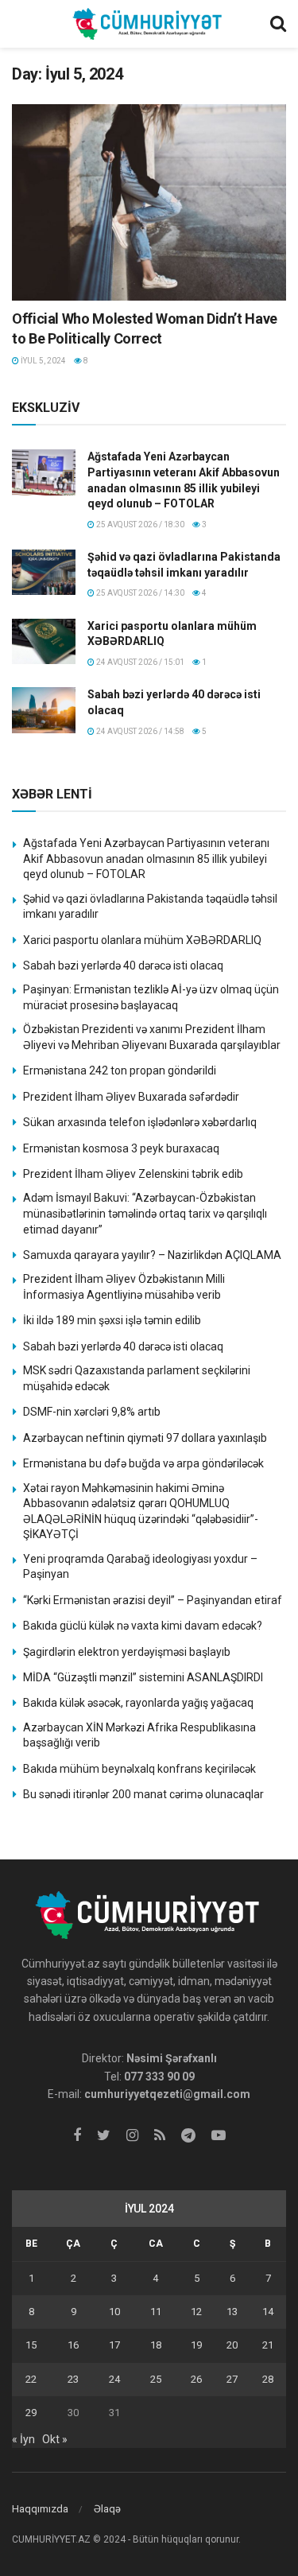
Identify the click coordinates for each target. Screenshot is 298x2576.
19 (196, 2345)
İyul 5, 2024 (43, 361)
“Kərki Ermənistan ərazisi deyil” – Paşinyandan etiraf (153, 1600)
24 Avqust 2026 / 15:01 (139, 662)
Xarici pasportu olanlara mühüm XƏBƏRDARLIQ (142, 940)
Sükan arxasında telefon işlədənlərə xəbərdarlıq (140, 1122)
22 (31, 2379)
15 (31, 2345)
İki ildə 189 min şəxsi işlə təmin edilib (112, 1320)
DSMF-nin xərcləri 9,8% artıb (92, 1412)
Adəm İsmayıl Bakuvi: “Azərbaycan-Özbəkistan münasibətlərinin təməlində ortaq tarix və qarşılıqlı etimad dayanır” (145, 1213)
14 (268, 2312)
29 (31, 2413)
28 (268, 2379)
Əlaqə (107, 2509)
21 (268, 2345)
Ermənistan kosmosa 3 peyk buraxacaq (121, 1148)
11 (156, 2312)
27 (232, 2379)
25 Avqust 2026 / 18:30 (139, 525)
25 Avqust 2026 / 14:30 (139, 593)
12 (196, 2312)
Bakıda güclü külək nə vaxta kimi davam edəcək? (143, 1626)
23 (73, 2379)
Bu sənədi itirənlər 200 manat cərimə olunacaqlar (143, 1794)
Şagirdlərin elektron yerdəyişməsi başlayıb (127, 1652)
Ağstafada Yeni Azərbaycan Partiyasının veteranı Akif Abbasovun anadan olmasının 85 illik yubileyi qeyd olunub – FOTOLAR (146, 859)
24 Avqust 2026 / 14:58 (139, 731)
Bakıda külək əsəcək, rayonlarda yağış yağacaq (138, 1703)
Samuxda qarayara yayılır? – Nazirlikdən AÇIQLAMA (152, 1255)
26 (196, 2379)
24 (114, 2379)
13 (232, 2312)
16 (73, 2345)
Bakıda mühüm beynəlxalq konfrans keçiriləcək (139, 1769)
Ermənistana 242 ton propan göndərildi (120, 1070)
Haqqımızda (40, 2509)
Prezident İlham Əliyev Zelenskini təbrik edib (133, 1174)
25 (156, 2379)
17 (114, 2345)
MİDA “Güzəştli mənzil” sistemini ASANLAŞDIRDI (143, 1677)
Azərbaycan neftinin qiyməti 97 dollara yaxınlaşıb (145, 1438)
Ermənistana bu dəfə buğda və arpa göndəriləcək (143, 1463)
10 (114, 2312)
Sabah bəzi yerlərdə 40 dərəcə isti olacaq (123, 966)
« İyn (23, 2439)
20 (232, 2345)
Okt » (55, 2439)
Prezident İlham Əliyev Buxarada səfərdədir (131, 1097)
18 (156, 2345)
